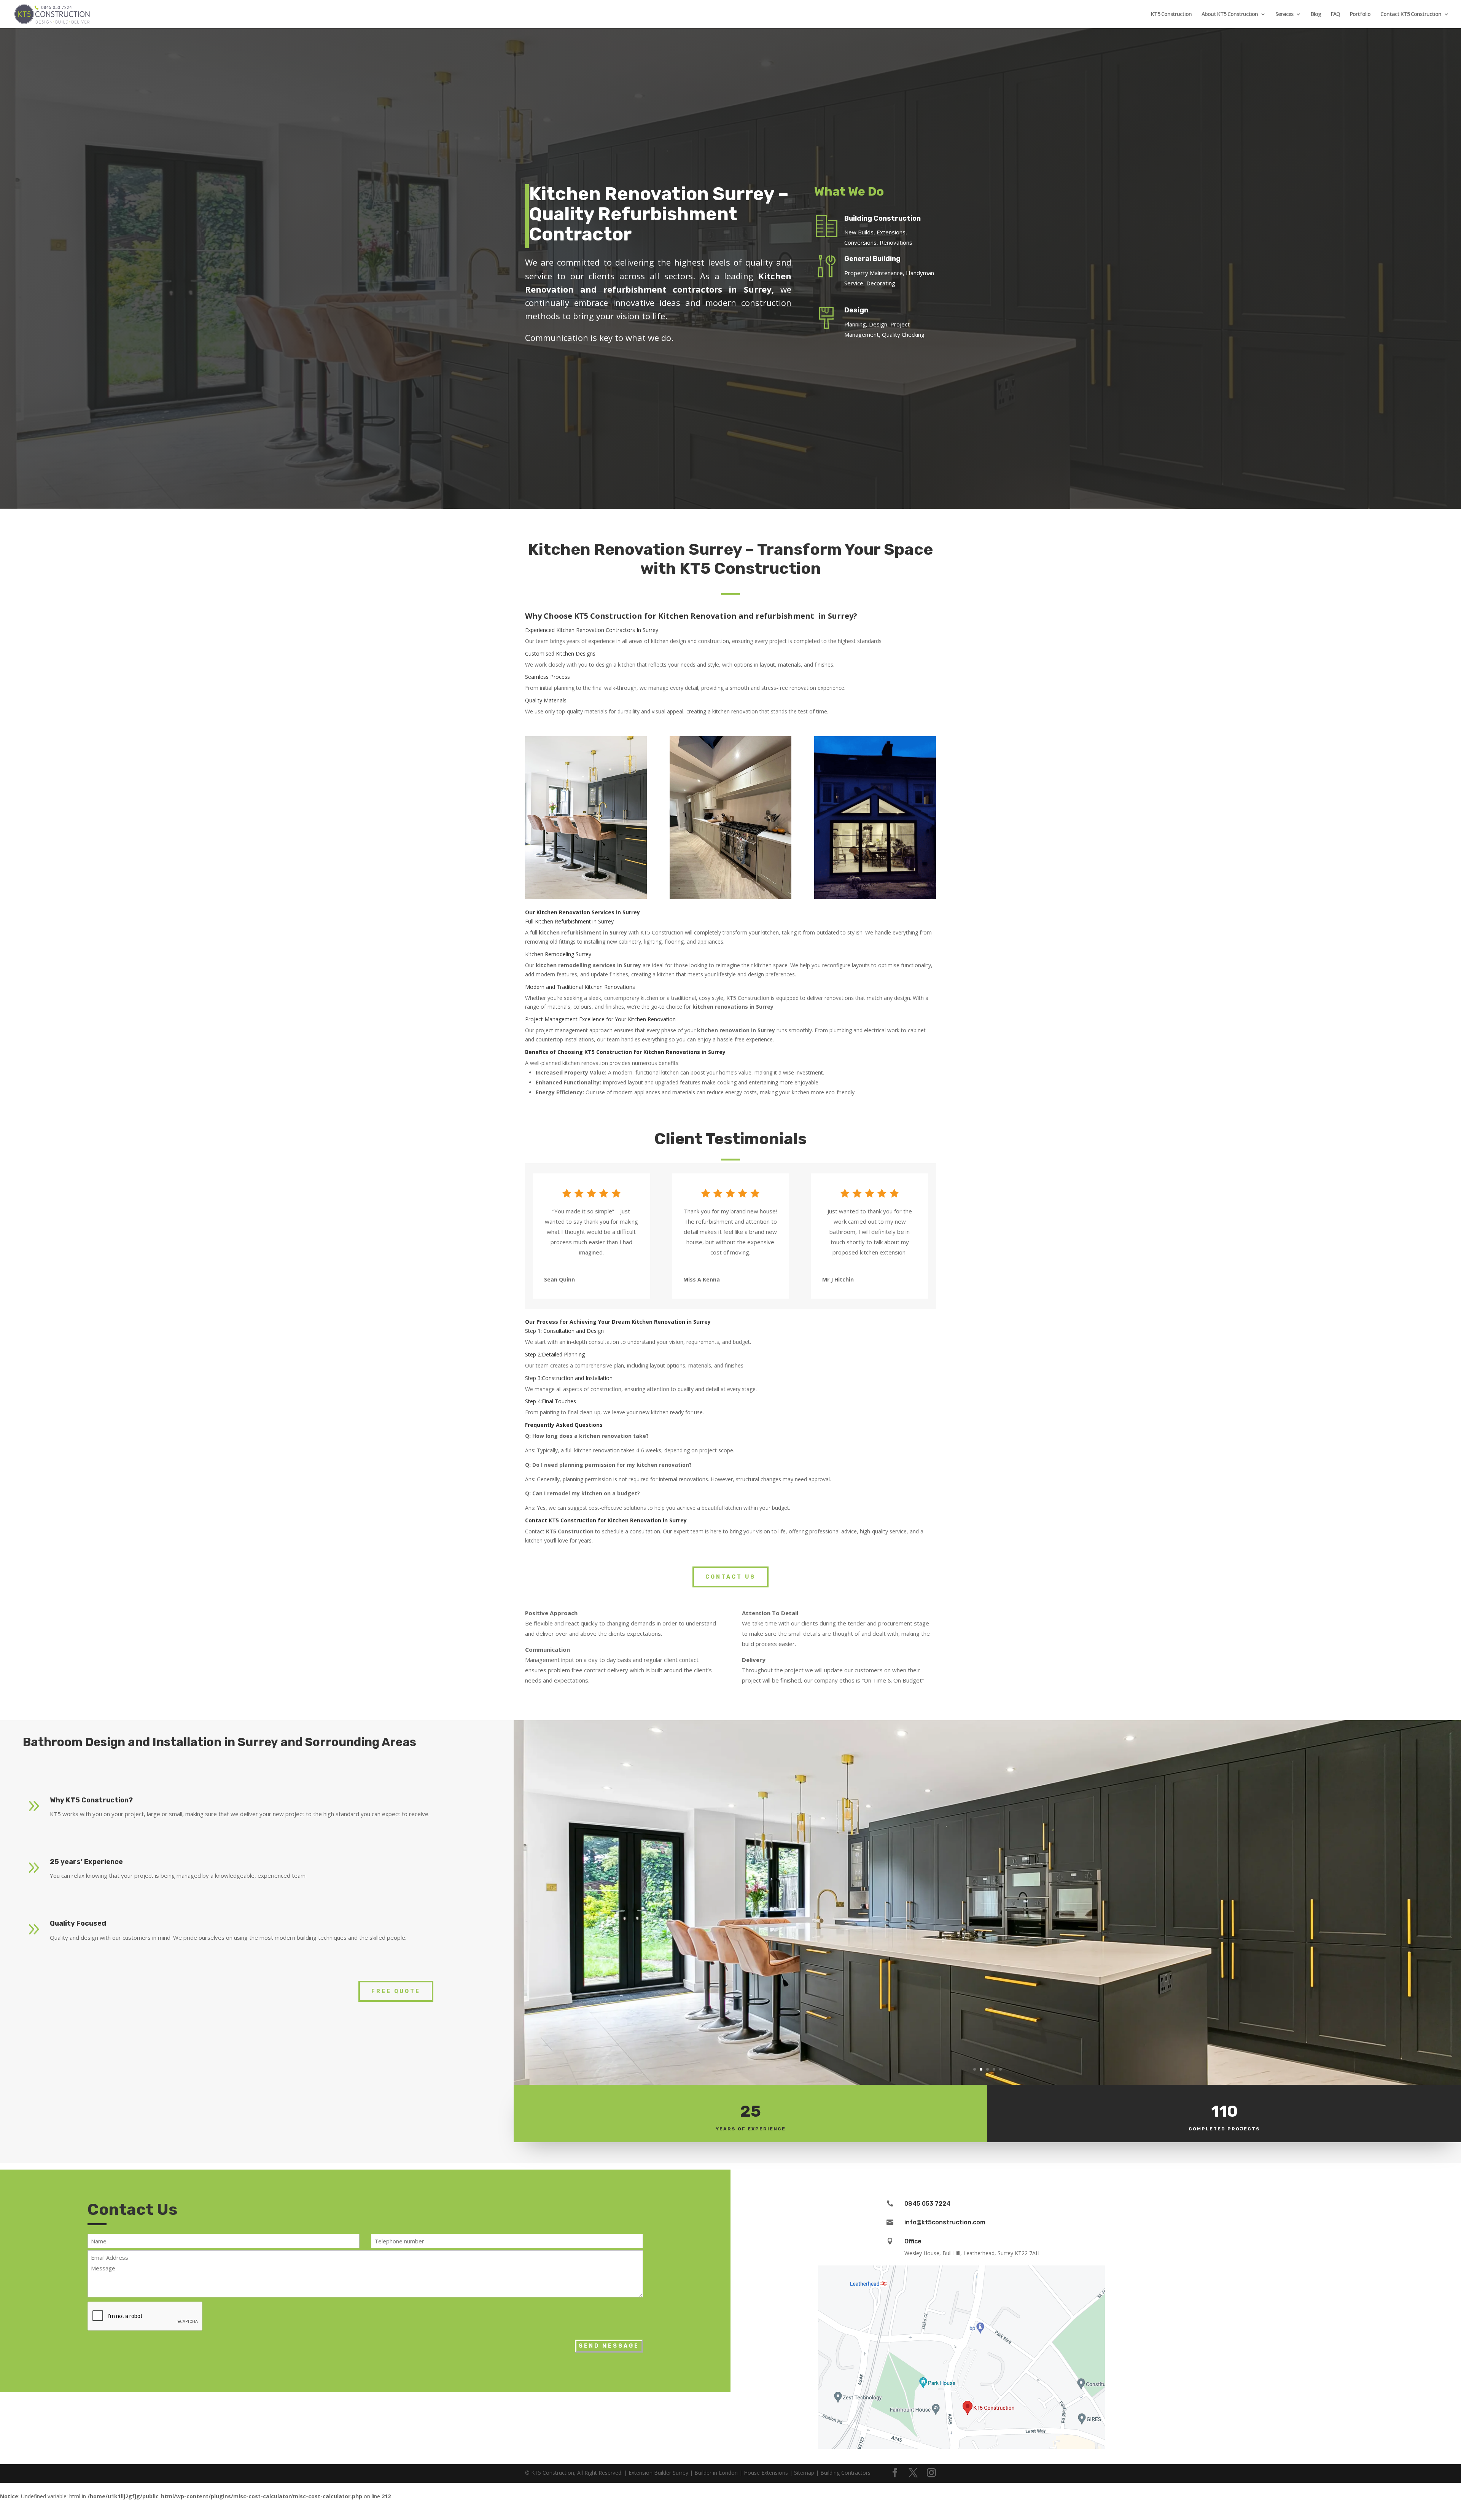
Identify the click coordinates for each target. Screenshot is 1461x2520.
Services (1284, 14)
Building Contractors (845, 2473)
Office (913, 2241)
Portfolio (1360, 14)
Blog (1316, 14)
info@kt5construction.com (945, 2222)
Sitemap (804, 2473)
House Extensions (766, 2473)
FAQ (1335, 14)
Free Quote (396, 1991)
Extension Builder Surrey (658, 2473)
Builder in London (716, 2473)
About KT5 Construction (1230, 14)
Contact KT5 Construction (1411, 14)
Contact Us (730, 1577)
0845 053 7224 (927, 2204)
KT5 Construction (1171, 14)
